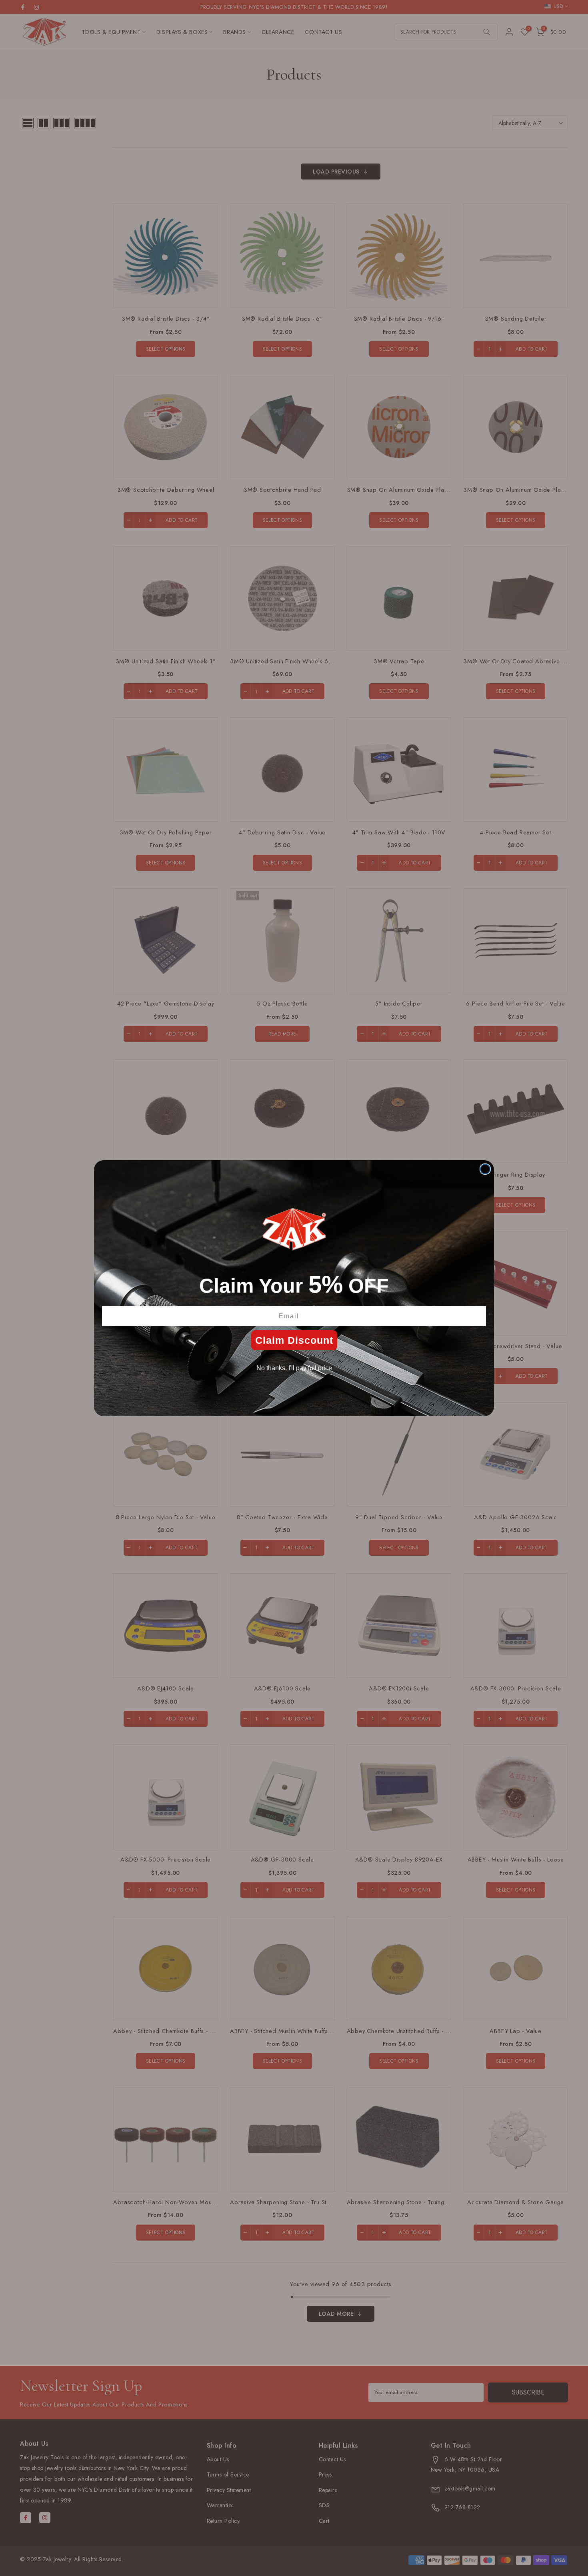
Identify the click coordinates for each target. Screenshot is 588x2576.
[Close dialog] (485, 1169)
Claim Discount (294, 1340)
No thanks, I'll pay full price (294, 1368)
